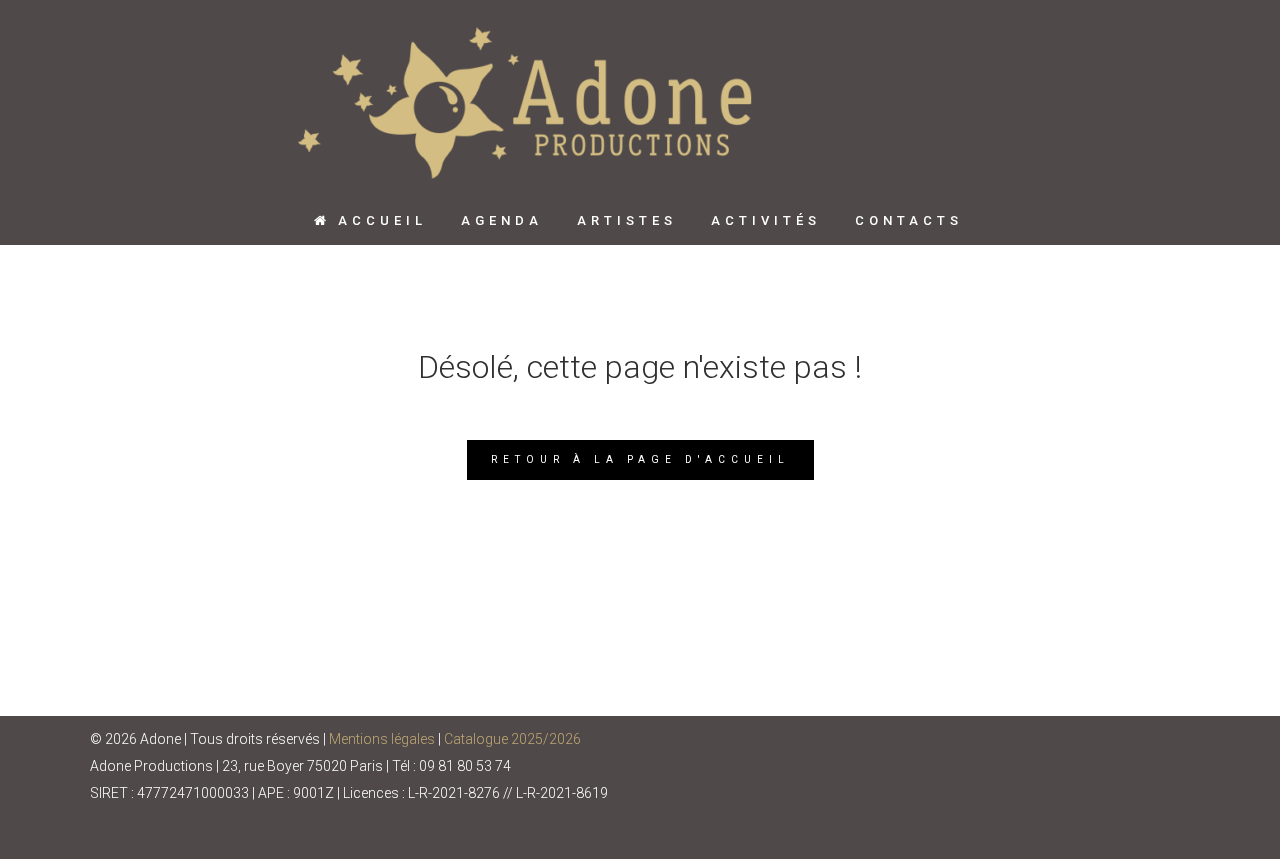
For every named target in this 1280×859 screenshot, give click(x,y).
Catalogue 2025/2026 (512, 739)
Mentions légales (382, 739)
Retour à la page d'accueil (640, 459)
